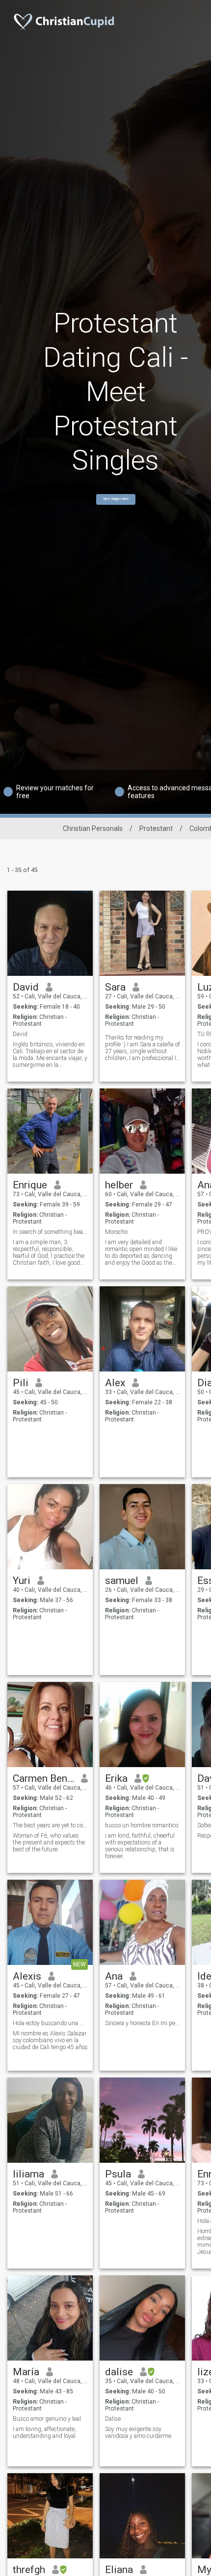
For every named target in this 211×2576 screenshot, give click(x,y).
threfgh (29, 2570)
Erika (116, 1778)
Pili (21, 1383)
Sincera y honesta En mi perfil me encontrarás (143, 2023)
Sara (115, 987)
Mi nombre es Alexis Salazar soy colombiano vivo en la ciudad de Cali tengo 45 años (50, 2040)
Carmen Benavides (43, 1778)
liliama (28, 2174)
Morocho (116, 1232)
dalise (119, 2372)
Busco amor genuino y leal (47, 2419)
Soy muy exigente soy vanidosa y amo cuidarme (138, 2433)
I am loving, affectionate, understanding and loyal (44, 2433)
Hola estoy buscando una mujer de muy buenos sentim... (50, 2023)
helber (119, 1185)
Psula (118, 2174)
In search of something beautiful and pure (50, 1232)
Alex (115, 1383)
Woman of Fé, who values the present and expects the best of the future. (49, 1843)
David (26, 987)
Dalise (113, 2419)
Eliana (119, 2570)
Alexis (27, 1976)
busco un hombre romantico (142, 1825)
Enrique (30, 1185)
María (26, 2372)
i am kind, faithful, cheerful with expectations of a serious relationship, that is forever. (140, 1846)
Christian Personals (93, 828)
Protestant (156, 828)
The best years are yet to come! (50, 1825)
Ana (114, 1976)
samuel (122, 1581)
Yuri (22, 1581)
